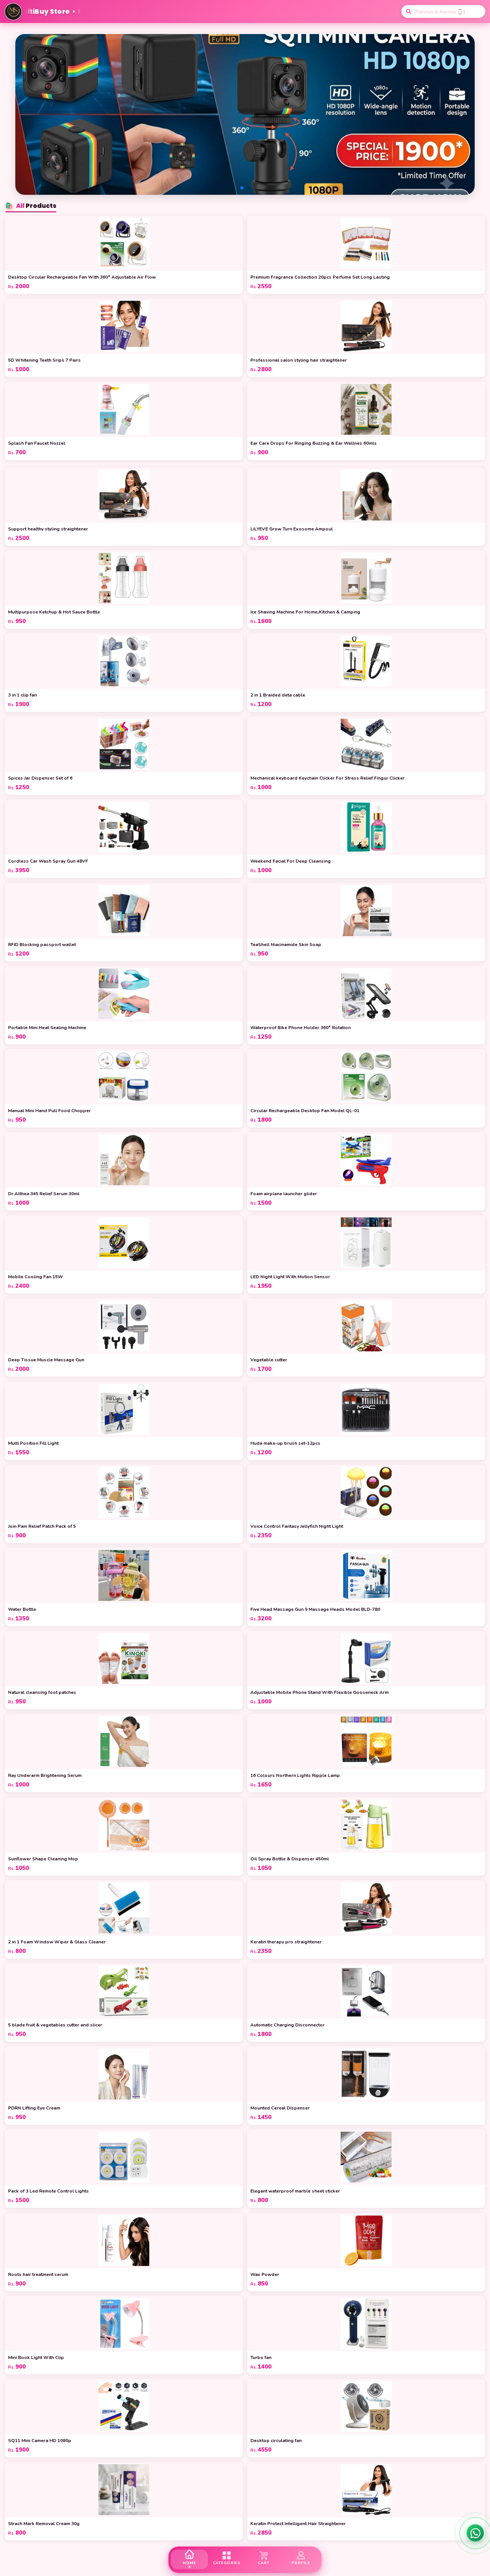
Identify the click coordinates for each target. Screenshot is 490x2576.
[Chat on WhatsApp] (475, 2533)
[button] (242, 188)
